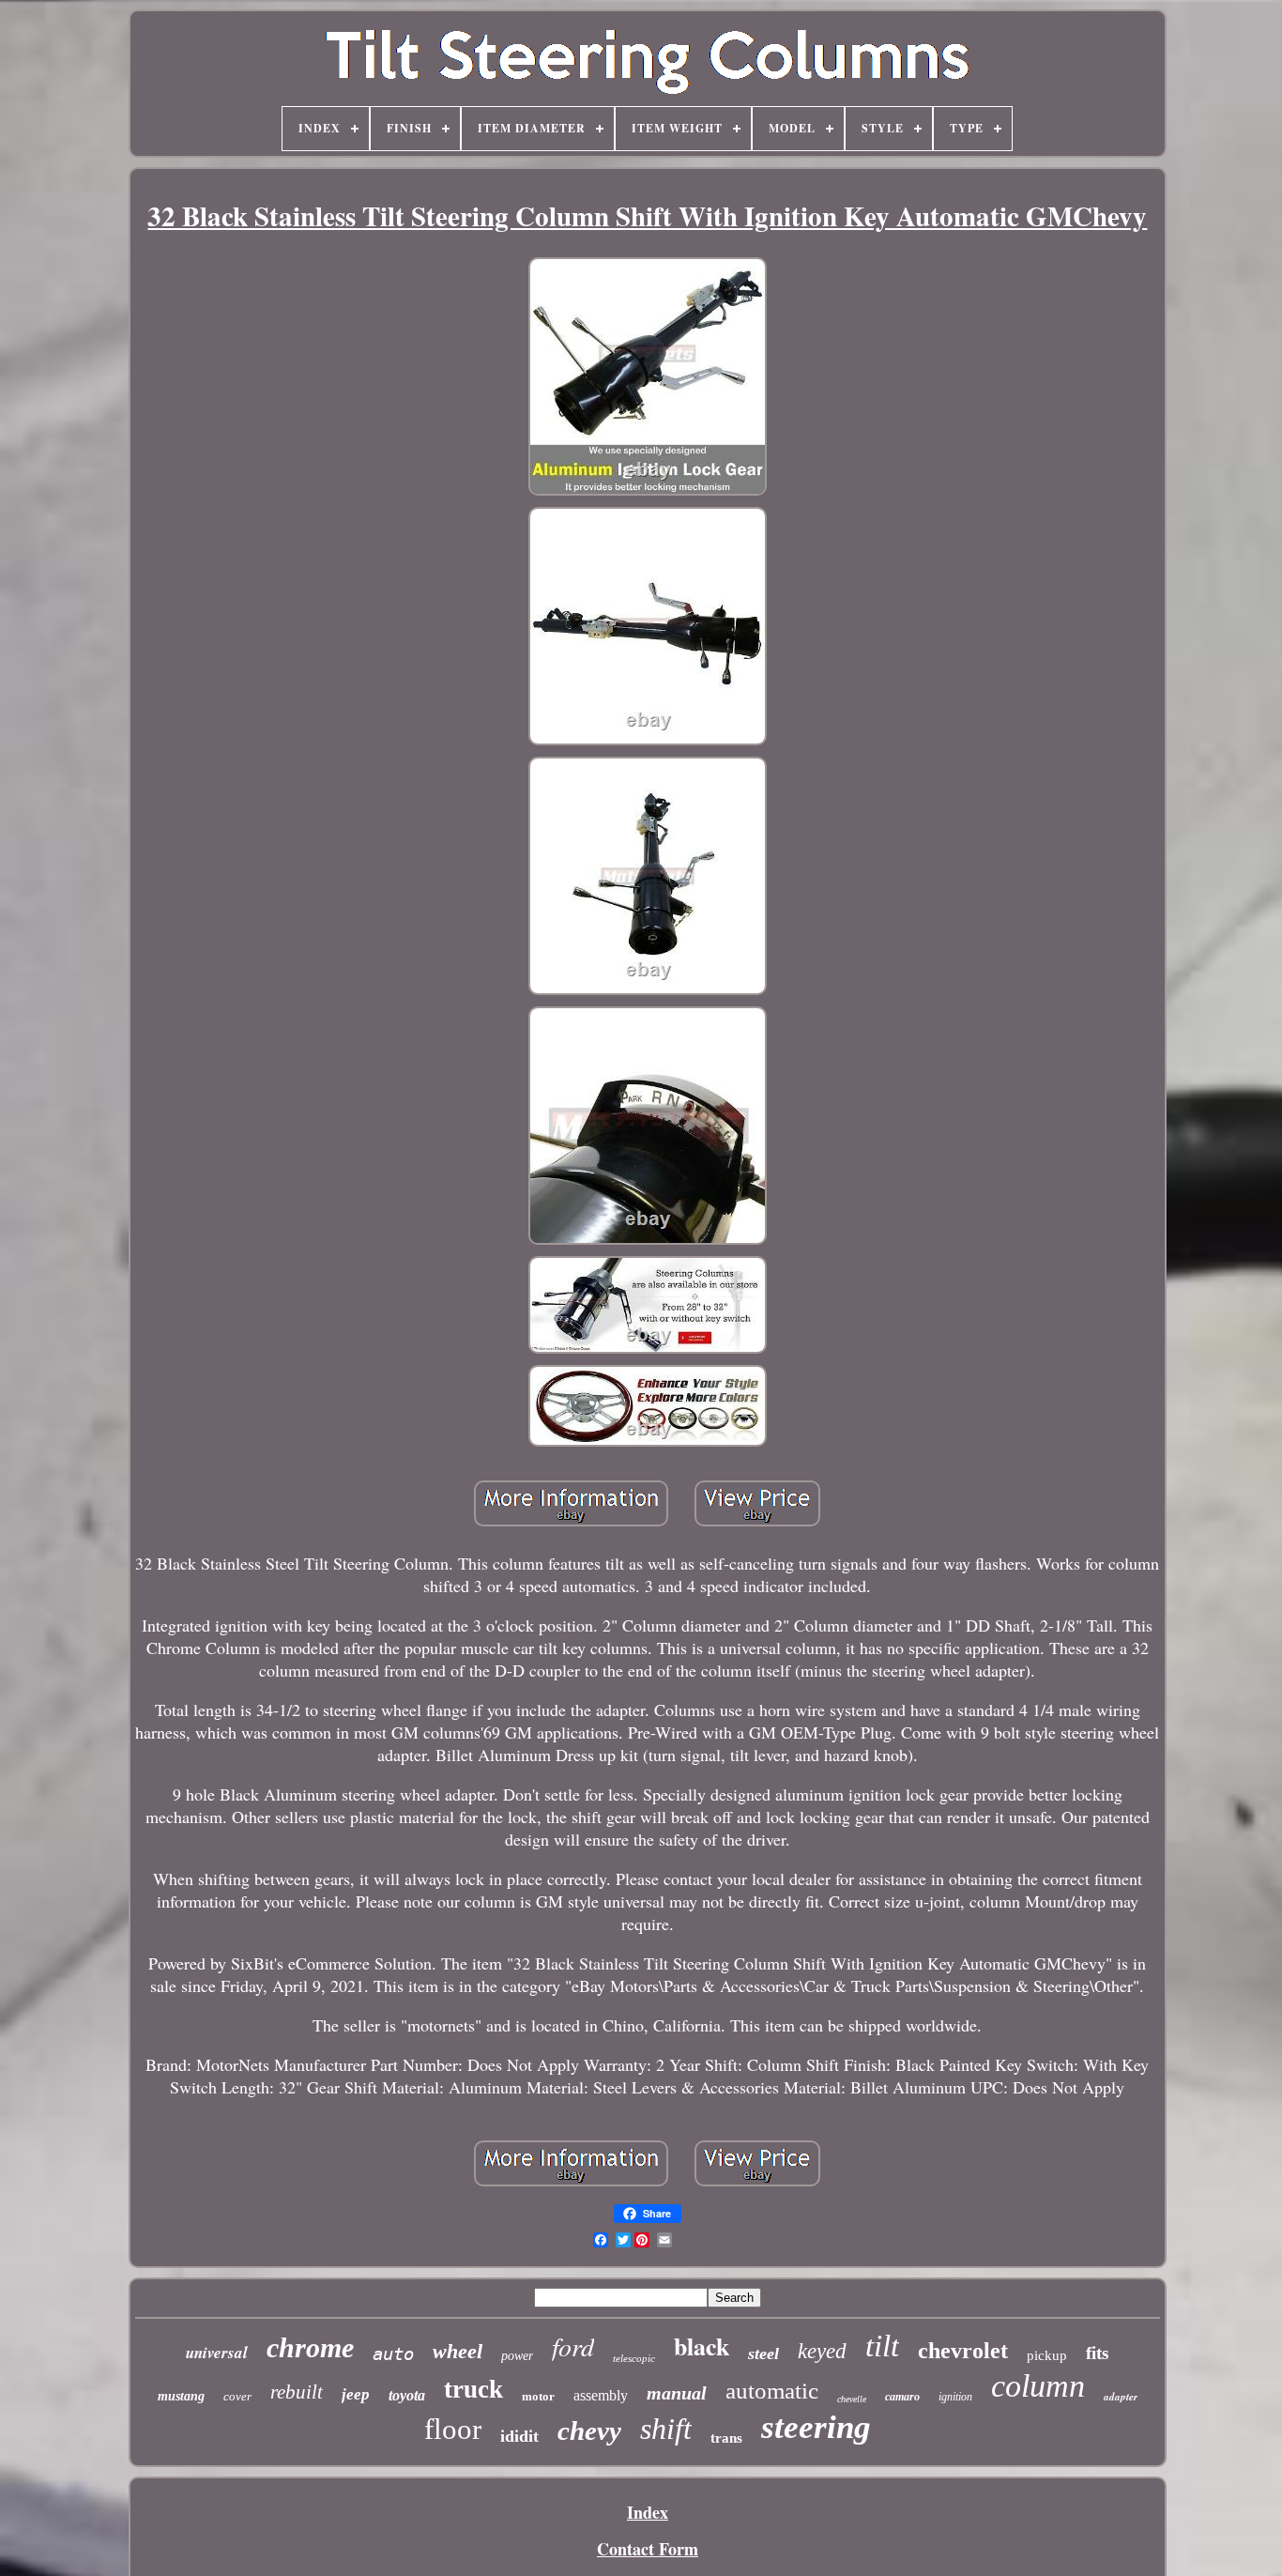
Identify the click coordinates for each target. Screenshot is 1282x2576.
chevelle (852, 2399)
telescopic (634, 2358)
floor (453, 2429)
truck (473, 2389)
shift (666, 2429)
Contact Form (648, 2549)
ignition (955, 2397)
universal (217, 2353)
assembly (601, 2395)
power (517, 2356)
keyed (822, 2351)
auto (393, 2354)
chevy (589, 2430)
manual (677, 2393)
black (702, 2346)
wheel (458, 2351)
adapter (1121, 2397)
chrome (310, 2347)
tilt (882, 2346)
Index (648, 2512)
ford (573, 2346)
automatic (772, 2391)
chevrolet (963, 2351)
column (1038, 2386)
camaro (902, 2397)
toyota (407, 2395)
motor (538, 2396)
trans (726, 2438)
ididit (519, 2436)
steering (816, 2427)
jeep (356, 2394)
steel (763, 2354)
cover (237, 2396)
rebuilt (297, 2392)
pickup (1047, 2355)
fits (1097, 2353)
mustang (181, 2396)
